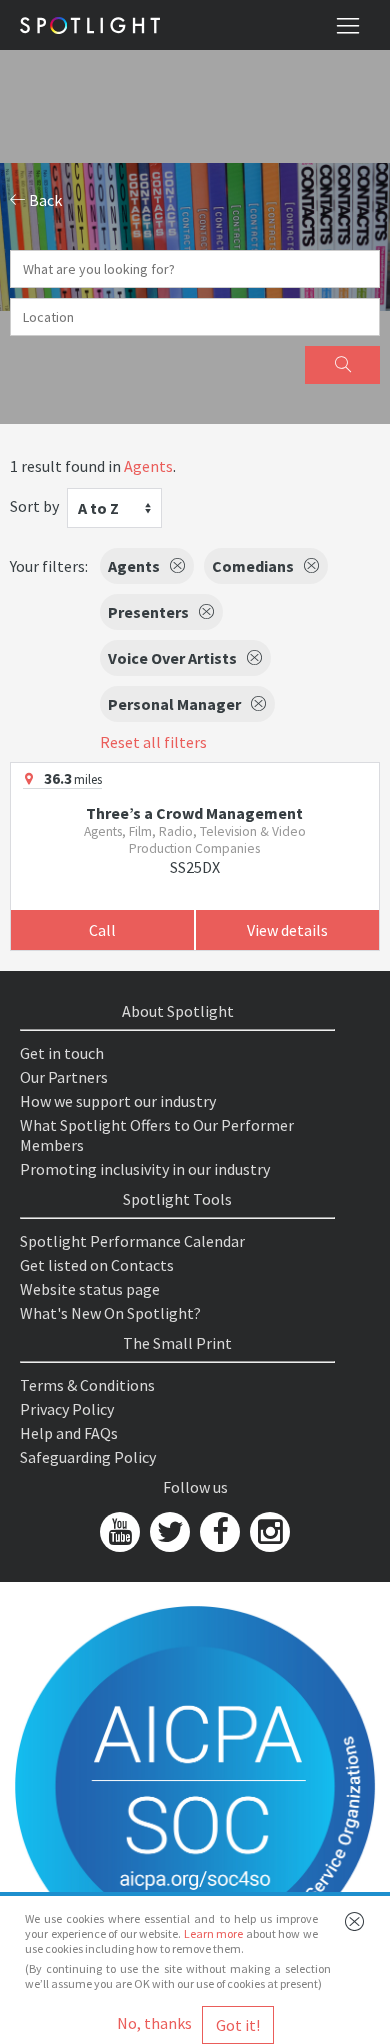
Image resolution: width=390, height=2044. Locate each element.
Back (44, 200)
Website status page (90, 1289)
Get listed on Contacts (97, 1265)
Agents (148, 466)
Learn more (214, 1933)
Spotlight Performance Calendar (132, 1241)
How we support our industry (118, 1101)
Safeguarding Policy (88, 1457)
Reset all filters (153, 742)
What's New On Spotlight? (110, 1313)
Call (102, 930)
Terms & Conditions (87, 1385)
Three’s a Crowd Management (194, 813)
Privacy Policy (67, 1409)
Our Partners (64, 1077)
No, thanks (154, 2023)
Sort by (34, 506)
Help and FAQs (69, 1433)
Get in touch (62, 1053)
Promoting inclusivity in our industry (145, 1169)
